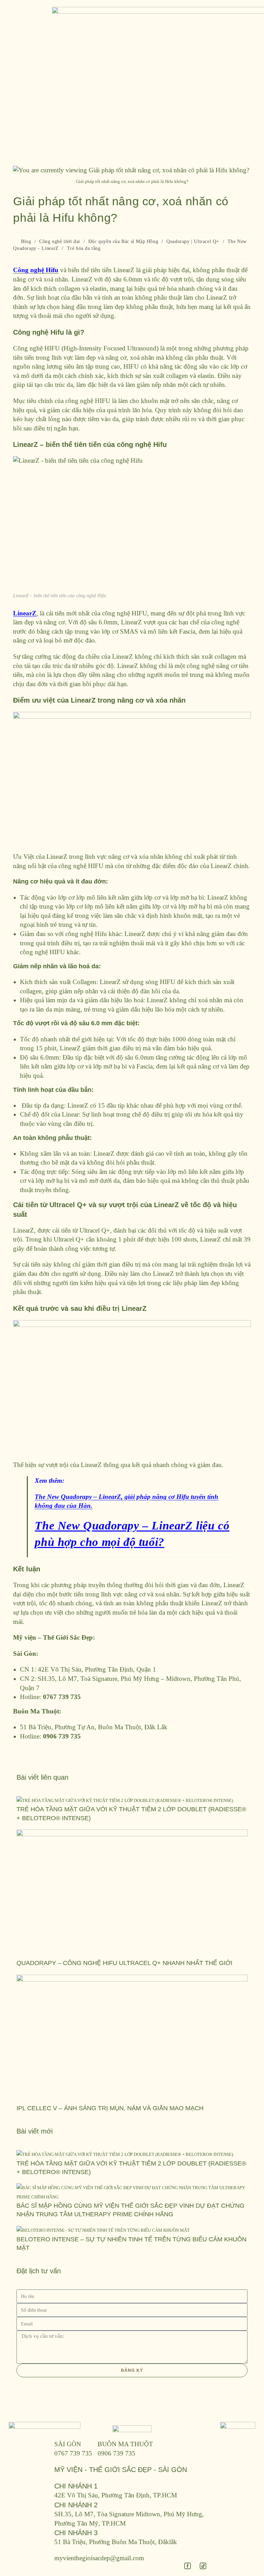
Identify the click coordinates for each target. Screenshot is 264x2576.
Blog (26, 241)
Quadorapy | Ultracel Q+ (193, 241)
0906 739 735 (117, 2453)
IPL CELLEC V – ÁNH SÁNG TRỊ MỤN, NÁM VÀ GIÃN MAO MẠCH (110, 2108)
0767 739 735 (73, 2453)
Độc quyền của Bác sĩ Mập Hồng (123, 241)
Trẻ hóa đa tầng (84, 248)
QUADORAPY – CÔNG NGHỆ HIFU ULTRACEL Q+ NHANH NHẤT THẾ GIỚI (124, 1963)
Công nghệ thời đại (60, 241)
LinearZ (25, 613)
